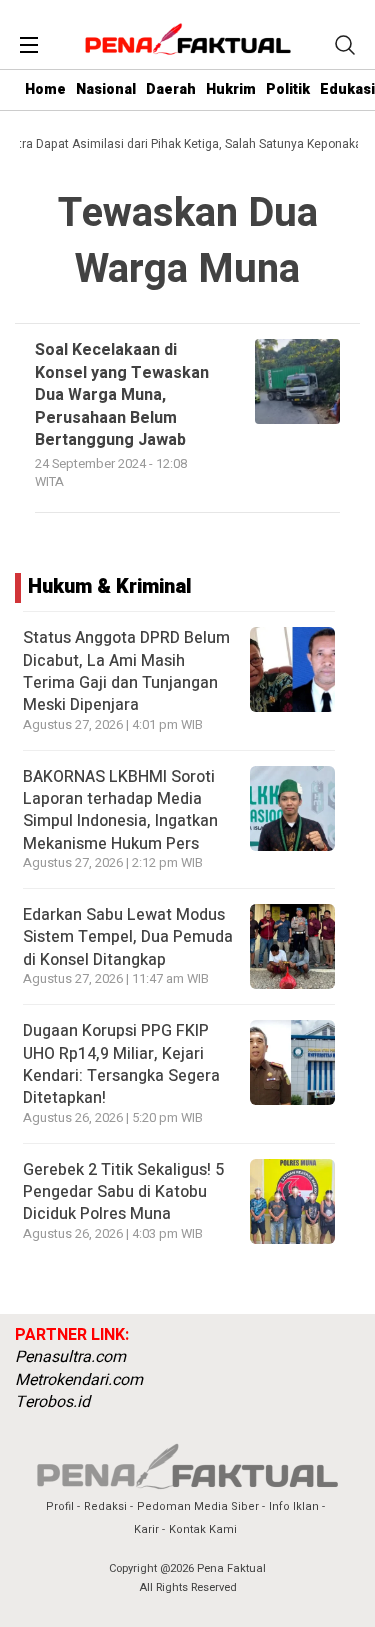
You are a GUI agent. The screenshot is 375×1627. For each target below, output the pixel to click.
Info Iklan (294, 1506)
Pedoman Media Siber (198, 1506)
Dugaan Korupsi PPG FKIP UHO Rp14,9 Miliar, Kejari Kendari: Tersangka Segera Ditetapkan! (121, 1064)
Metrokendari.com (79, 1380)
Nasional (106, 89)
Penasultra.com (70, 1357)
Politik (288, 89)
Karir (146, 1529)
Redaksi (105, 1506)
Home (45, 89)
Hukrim (231, 89)
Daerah (171, 89)
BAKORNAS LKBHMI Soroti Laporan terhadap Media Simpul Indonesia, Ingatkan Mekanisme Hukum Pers (120, 810)
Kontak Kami (203, 1529)
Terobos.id (52, 1402)
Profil (60, 1506)
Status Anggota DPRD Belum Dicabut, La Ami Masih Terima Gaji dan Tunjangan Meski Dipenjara (126, 671)
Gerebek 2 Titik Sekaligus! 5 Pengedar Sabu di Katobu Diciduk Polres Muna (123, 1192)
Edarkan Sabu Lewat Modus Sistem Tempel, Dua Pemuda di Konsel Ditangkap (128, 937)
